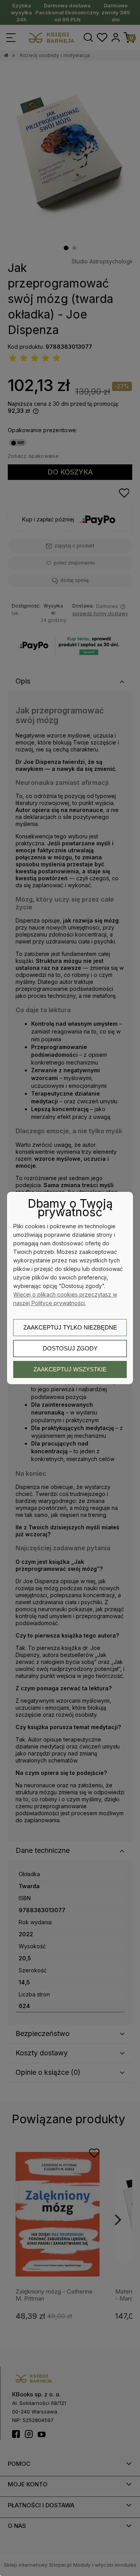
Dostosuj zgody (70, 1348)
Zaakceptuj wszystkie (70, 1369)
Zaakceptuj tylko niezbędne (70, 1327)
